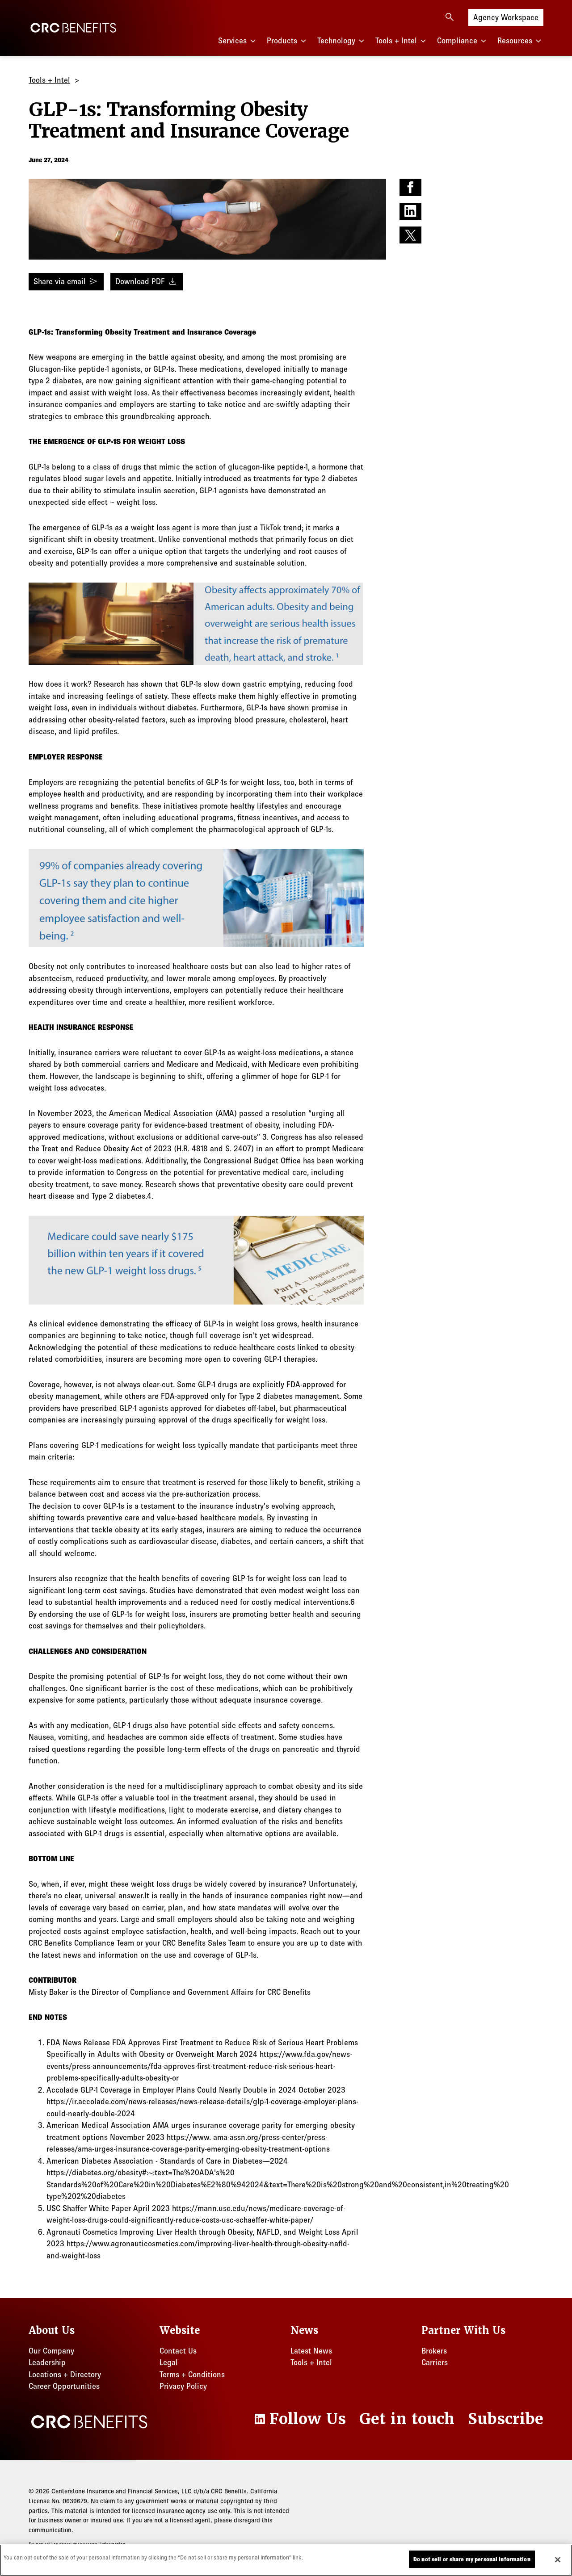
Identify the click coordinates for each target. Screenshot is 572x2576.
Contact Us (178, 2351)
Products (282, 41)
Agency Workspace (506, 17)
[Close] (558, 2559)
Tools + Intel (396, 41)
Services (232, 41)
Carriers (435, 2362)
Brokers (434, 2351)
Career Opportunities (64, 2386)
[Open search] (450, 17)
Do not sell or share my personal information (472, 2559)
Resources (515, 41)
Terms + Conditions (192, 2375)
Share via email (66, 281)
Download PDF (147, 281)
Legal (169, 2362)
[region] (286, 2560)
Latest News (311, 2351)
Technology (336, 41)
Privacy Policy (183, 2386)
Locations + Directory (65, 2375)
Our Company (51, 2351)
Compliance (457, 41)
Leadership (47, 2362)
